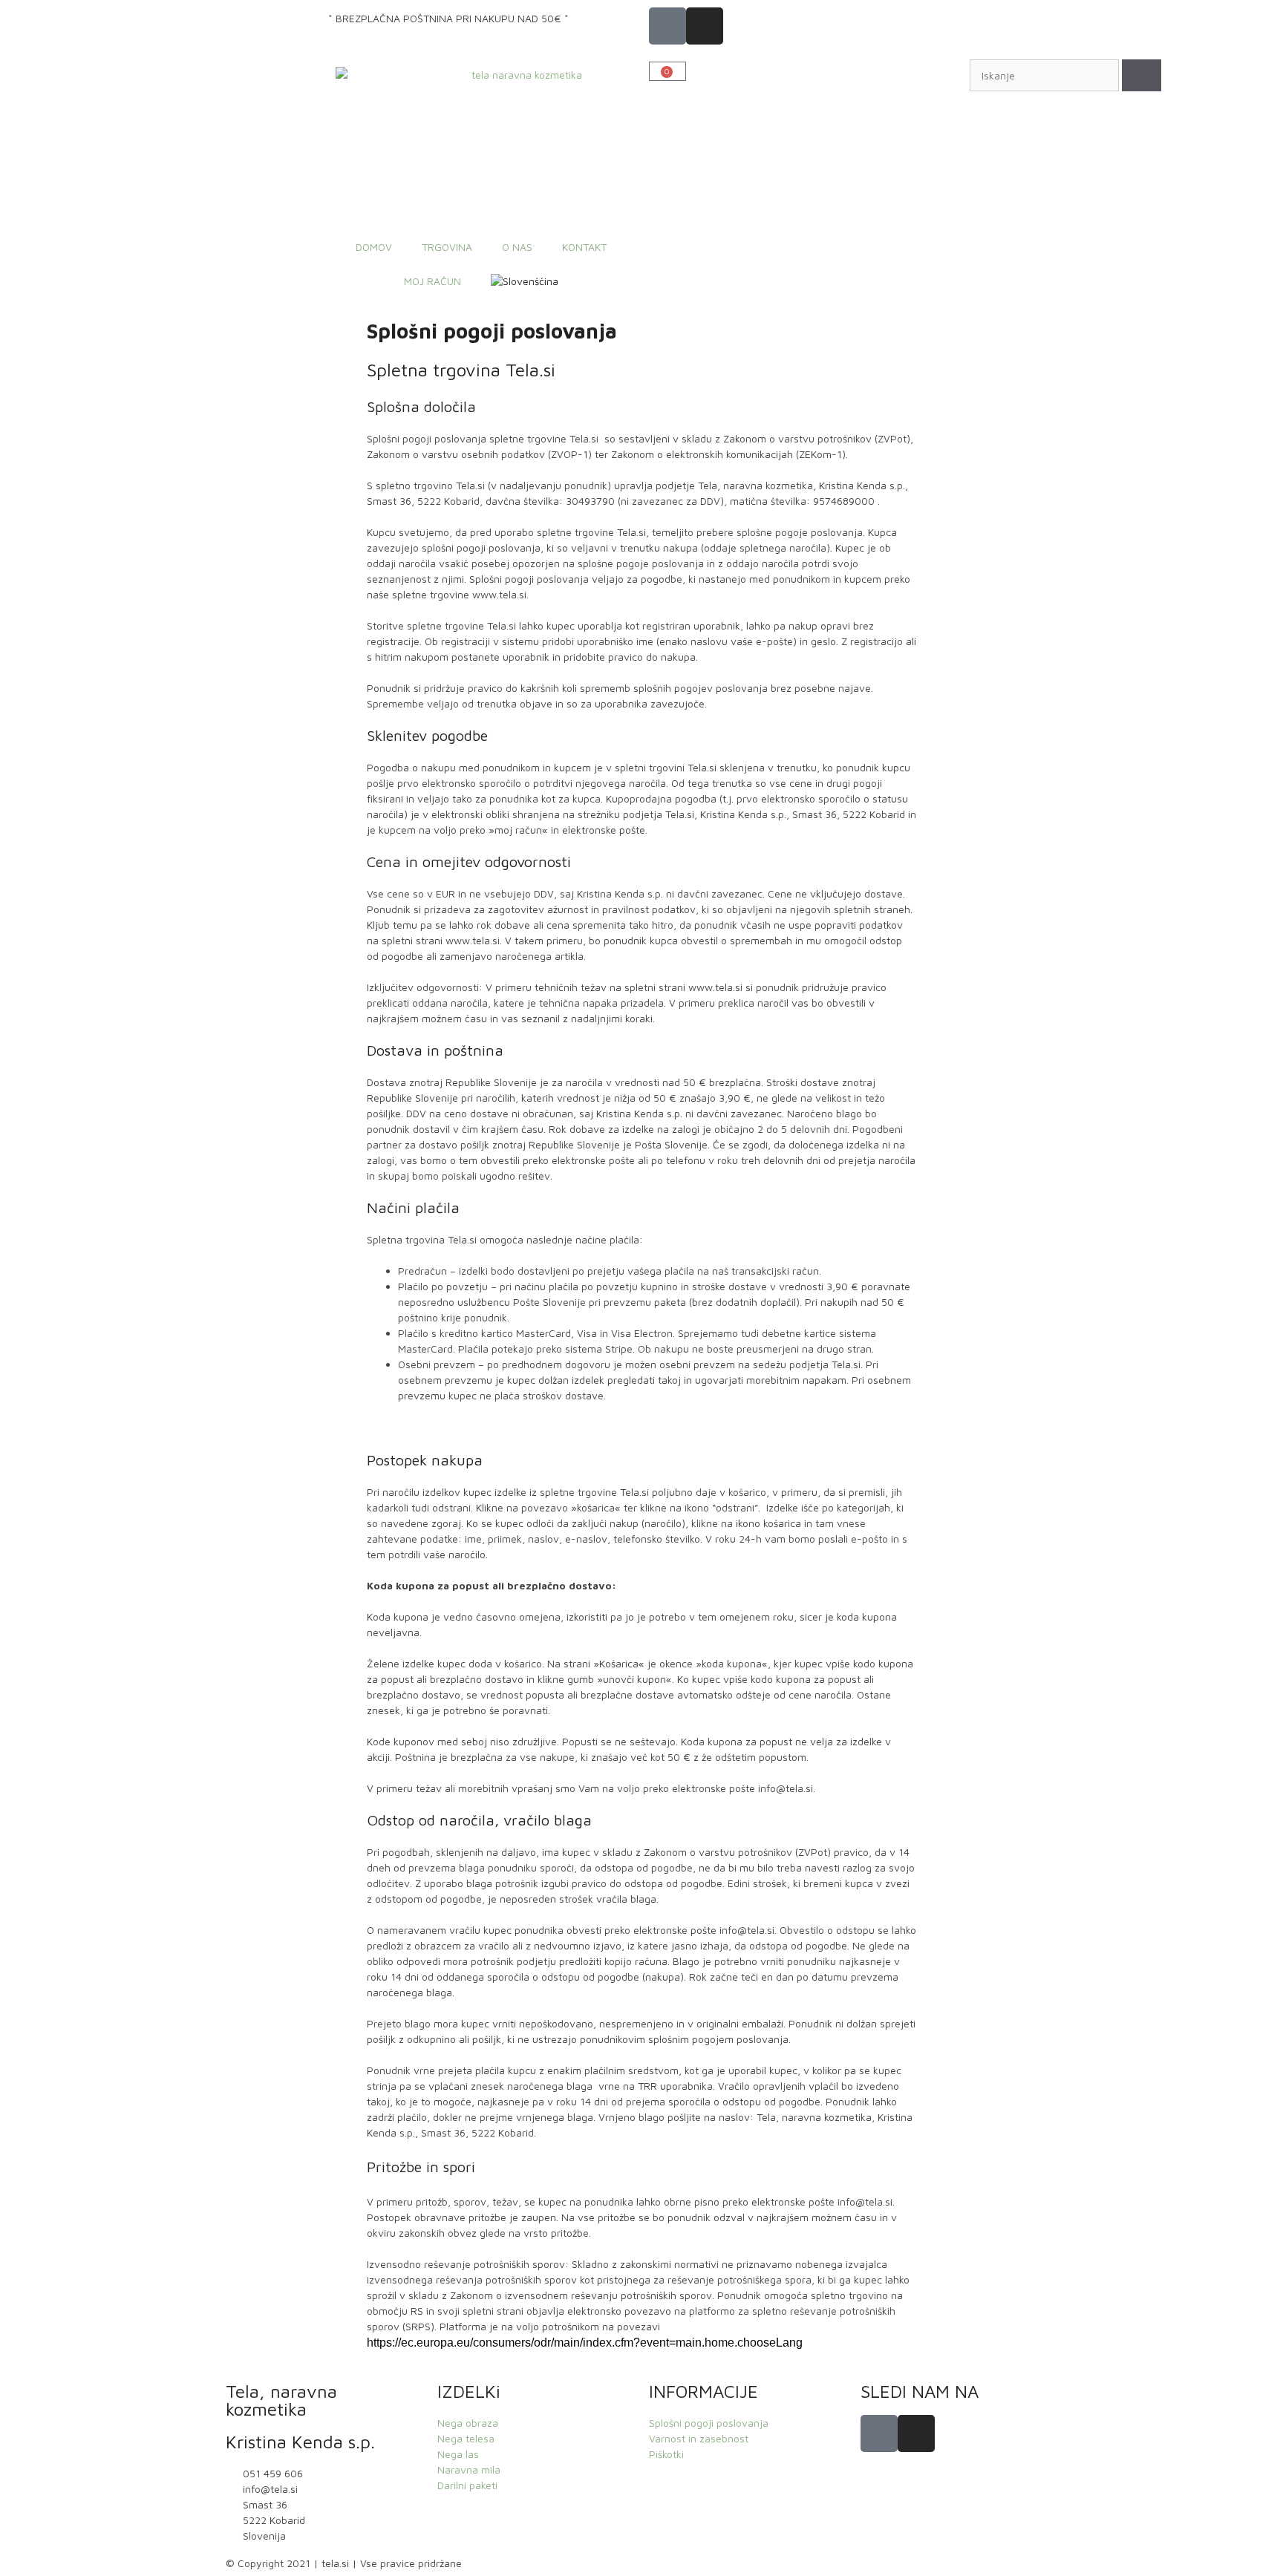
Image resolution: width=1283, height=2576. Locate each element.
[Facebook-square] (667, 26)
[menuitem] (525, 281)
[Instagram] (705, 26)
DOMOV (374, 247)
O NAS (517, 247)
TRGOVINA (447, 247)
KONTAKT (584, 247)
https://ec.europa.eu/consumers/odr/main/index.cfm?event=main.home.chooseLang (585, 2343)
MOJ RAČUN (432, 281)
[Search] (1142, 75)
